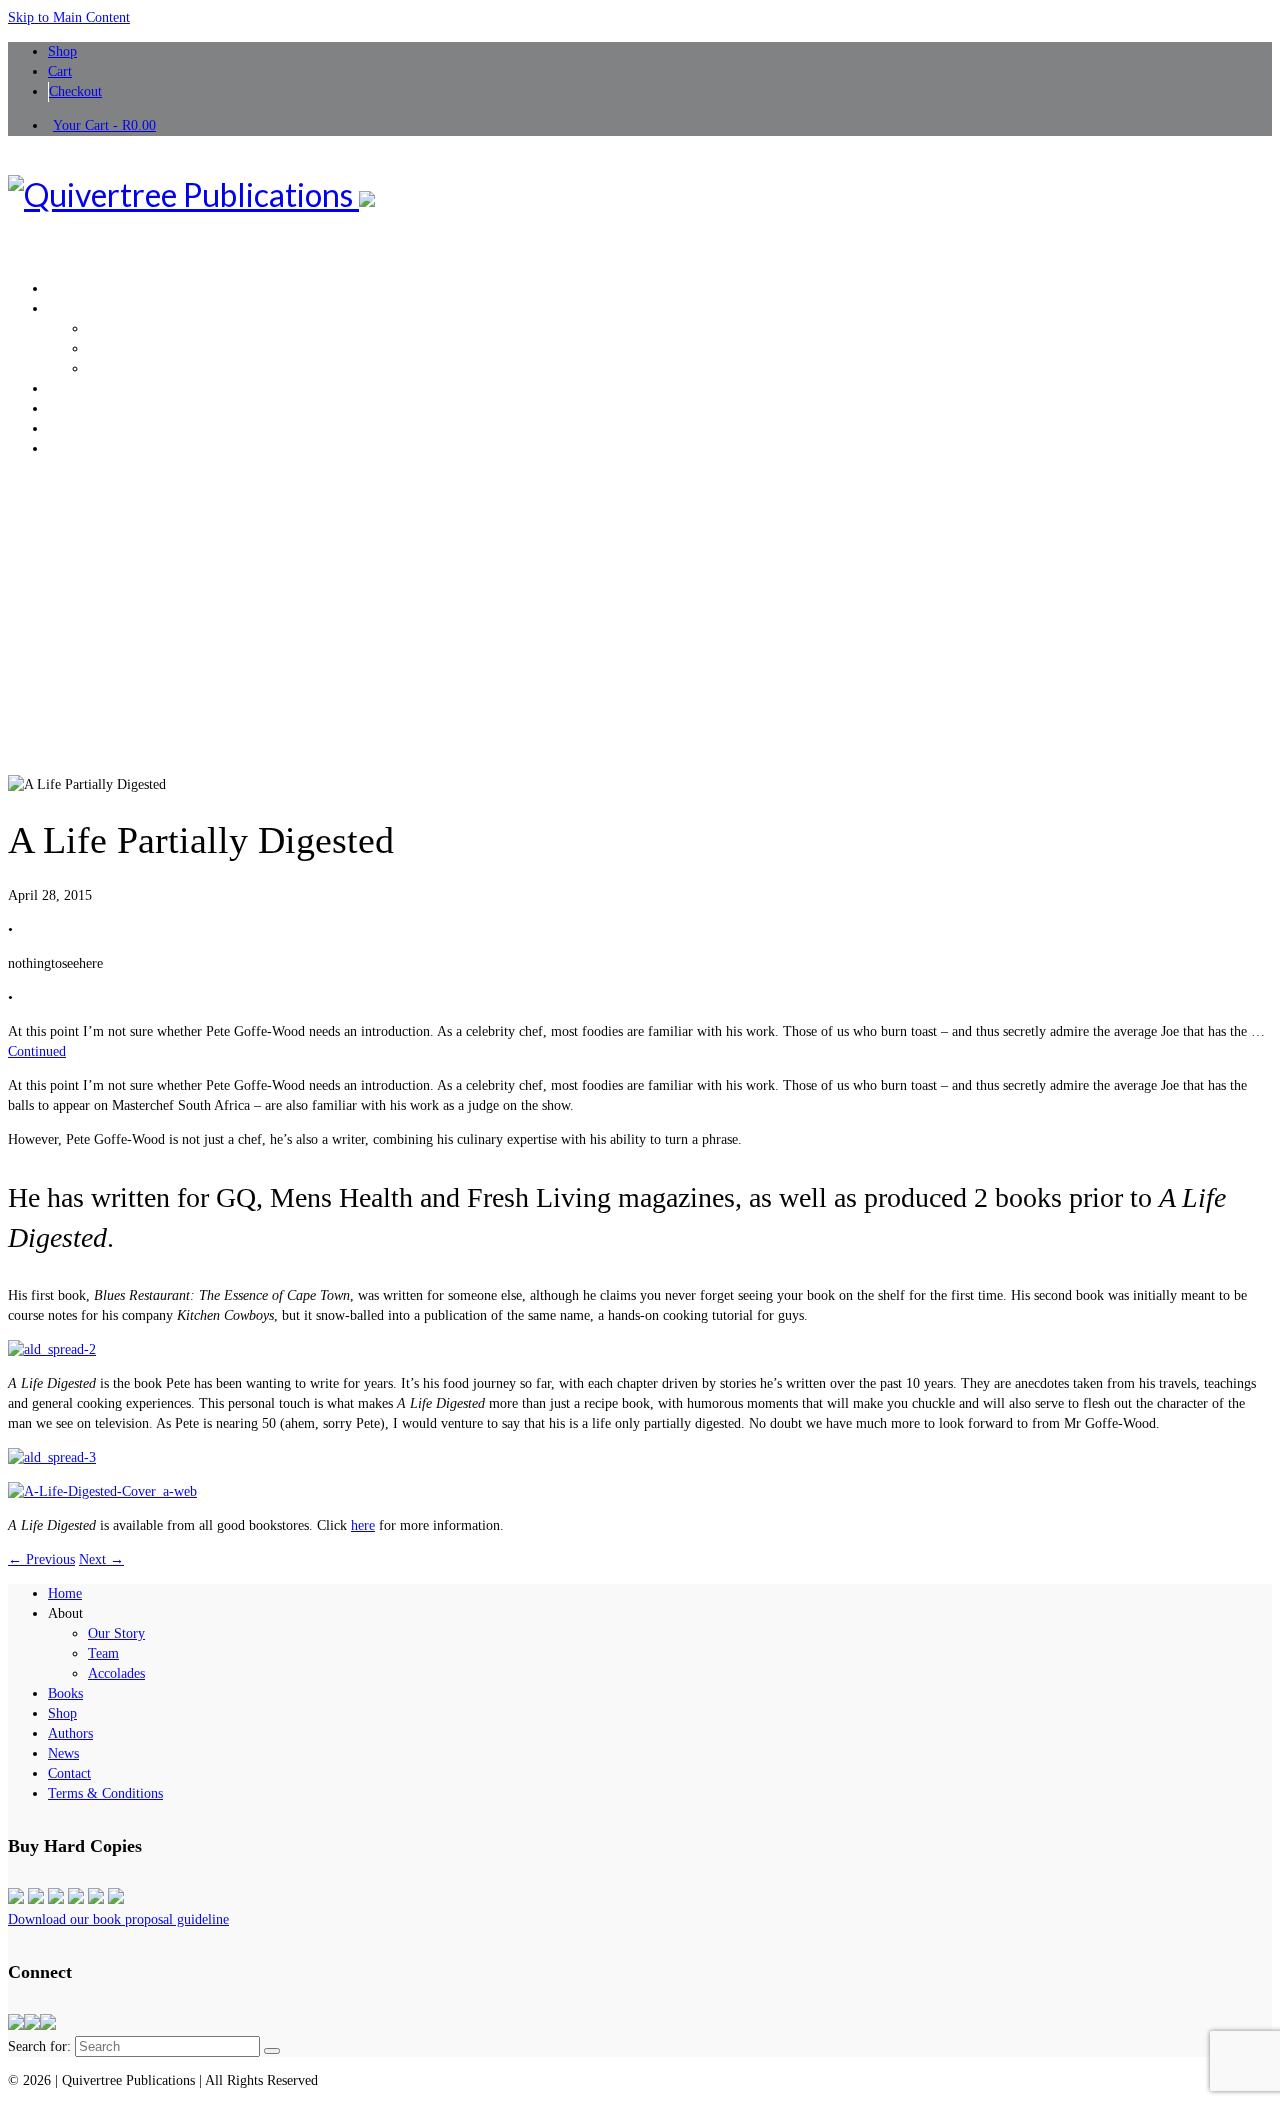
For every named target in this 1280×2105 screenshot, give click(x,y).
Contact (69, 1773)
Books (65, 1693)
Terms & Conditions (105, 1793)
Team (103, 1653)
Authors (70, 1733)
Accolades (116, 1673)
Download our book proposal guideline (118, 1919)
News (63, 1753)
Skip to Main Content (69, 17)
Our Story (116, 1633)
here (363, 1525)
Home (65, 1593)
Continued (37, 1051)
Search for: (39, 2046)
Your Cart (104, 125)
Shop (62, 1713)
